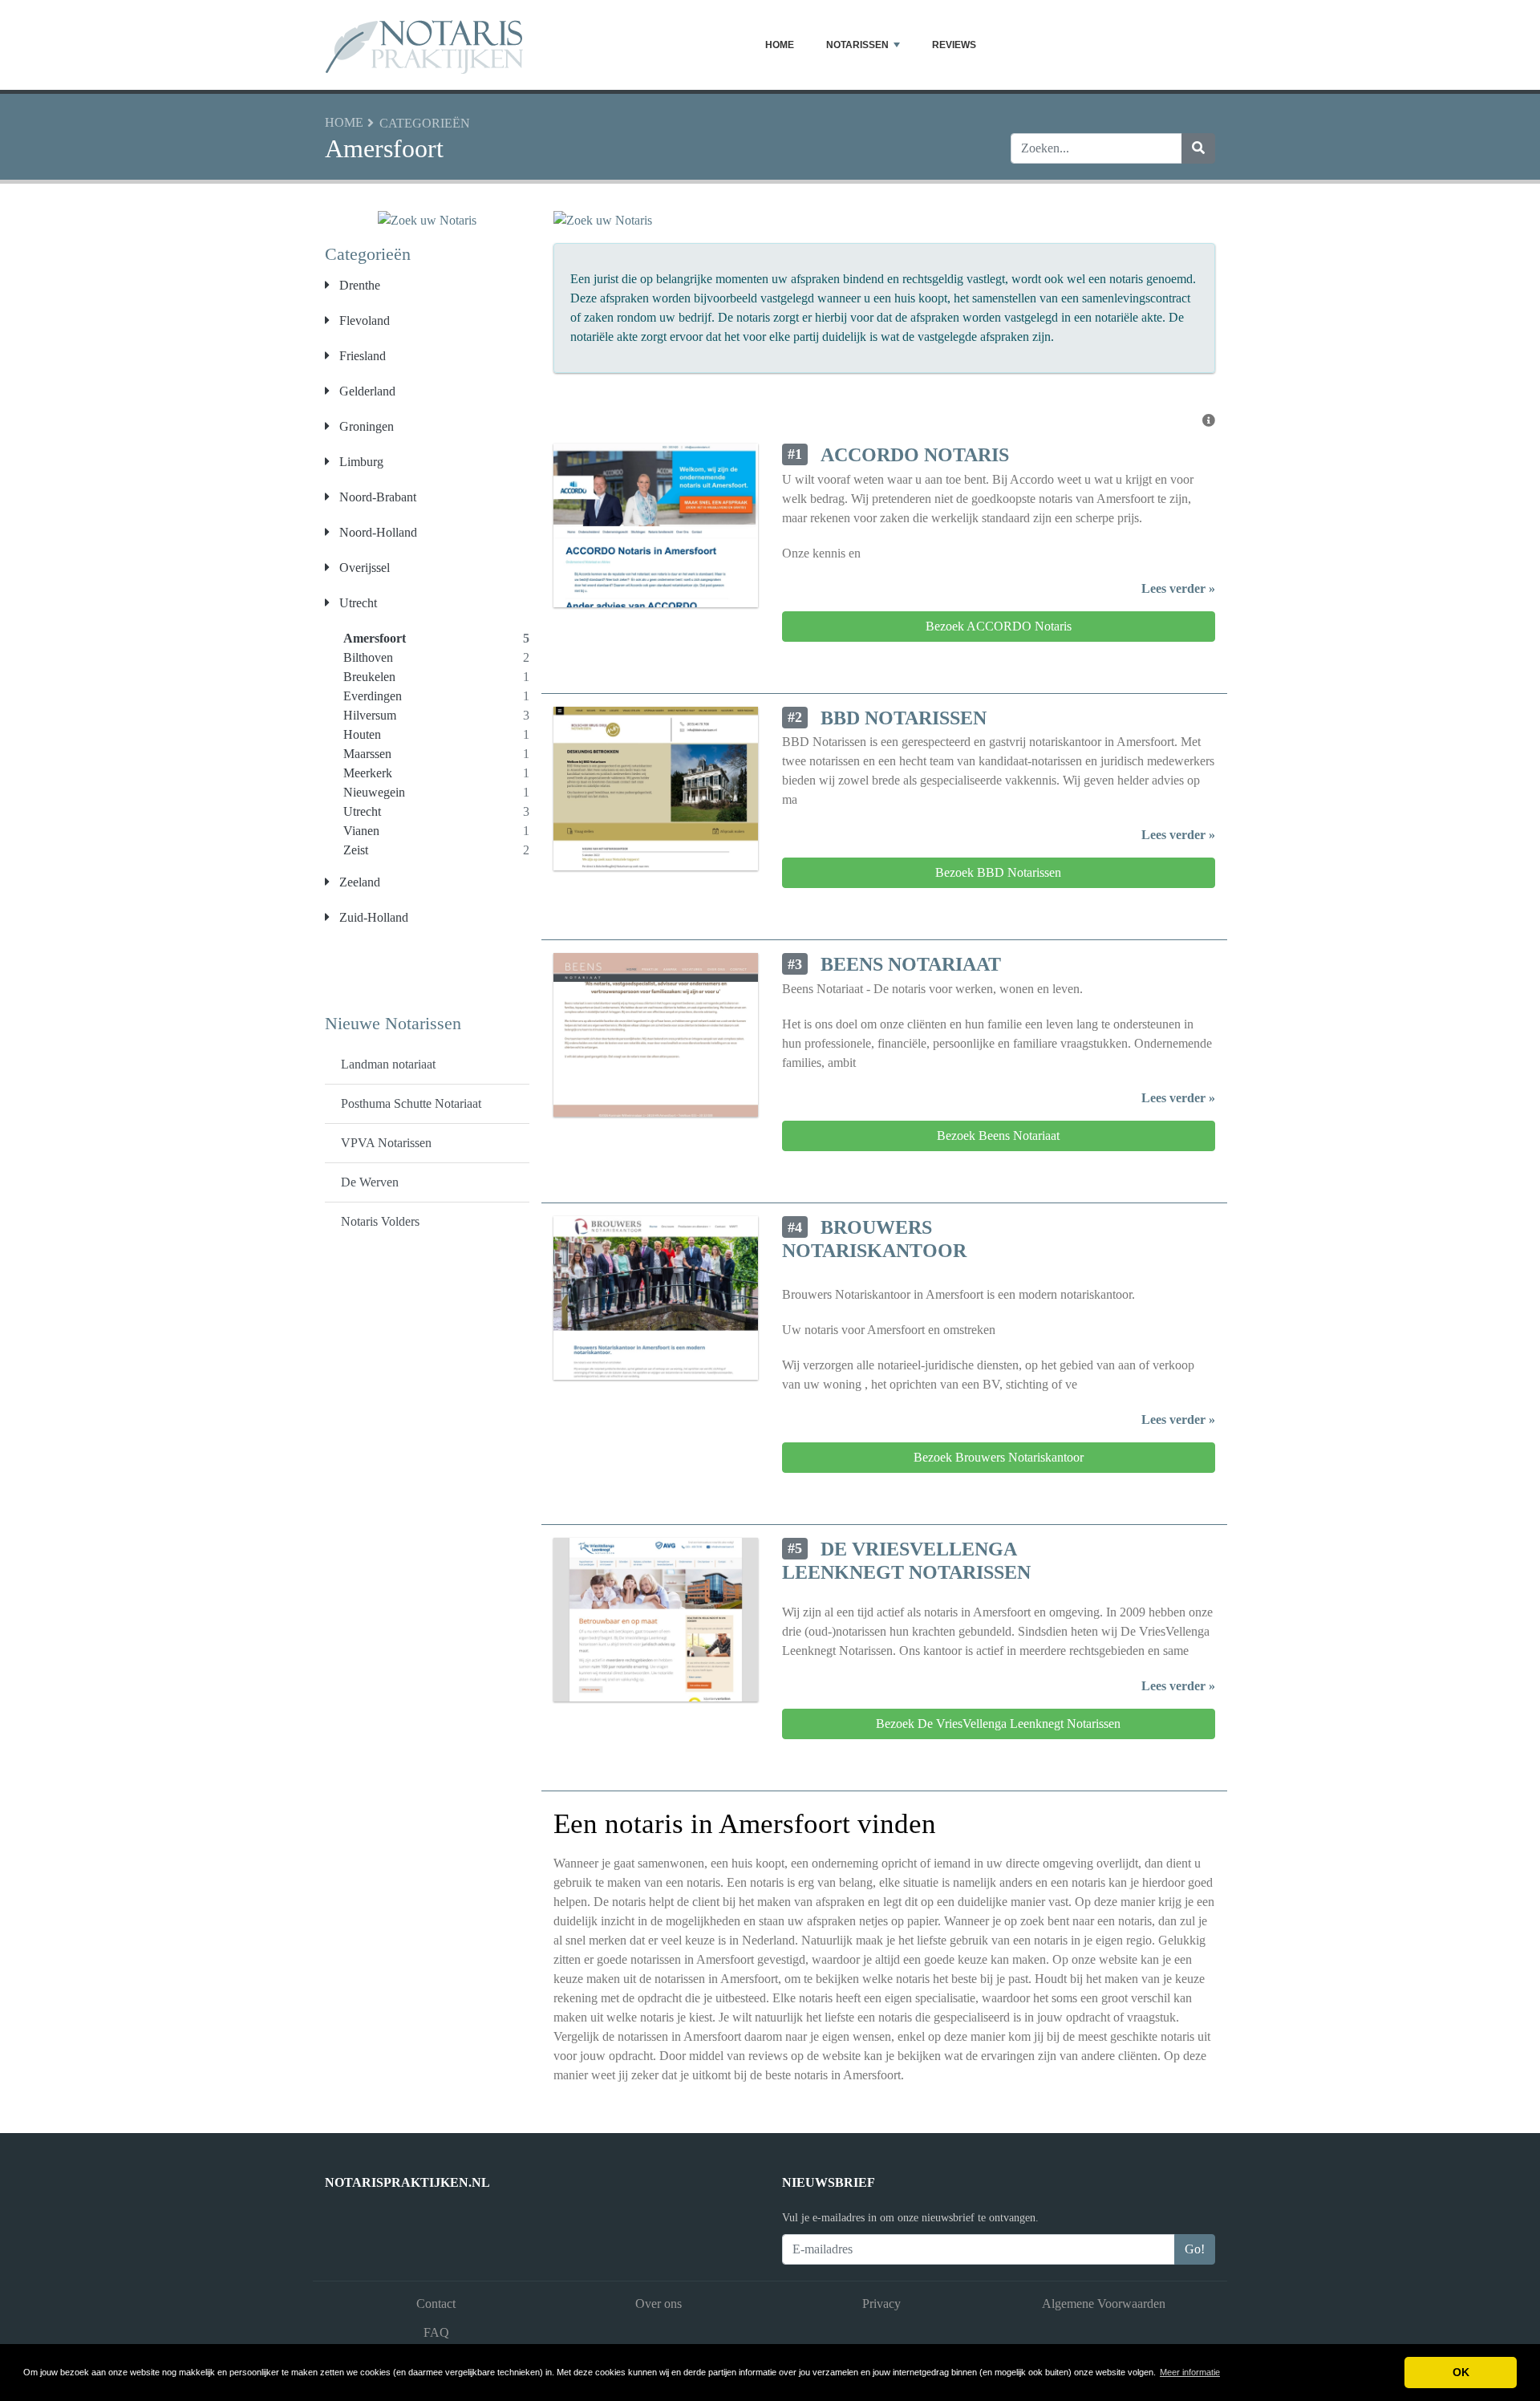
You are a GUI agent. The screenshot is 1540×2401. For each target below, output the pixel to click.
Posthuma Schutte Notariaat (411, 1103)
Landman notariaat (388, 1064)
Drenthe (358, 285)
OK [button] (1461, 2372)
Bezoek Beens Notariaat (998, 1136)
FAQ (436, 2332)
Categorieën (425, 123)
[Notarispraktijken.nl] (425, 45)
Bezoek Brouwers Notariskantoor (999, 1457)
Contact (436, 2304)
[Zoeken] (1198, 148)
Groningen (365, 426)
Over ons (659, 2304)
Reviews (954, 45)
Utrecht (357, 603)
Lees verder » (1178, 588)
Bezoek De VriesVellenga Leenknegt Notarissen (998, 1724)
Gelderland (366, 391)
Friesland (361, 356)
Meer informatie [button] (1190, 2372)
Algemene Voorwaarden (1104, 2304)
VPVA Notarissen (386, 1143)
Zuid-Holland (372, 917)
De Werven (370, 1182)
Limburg (360, 462)
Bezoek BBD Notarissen (998, 872)
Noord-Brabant (376, 497)
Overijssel (363, 568)
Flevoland (363, 320)
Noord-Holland (377, 532)
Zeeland (358, 882)
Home (780, 45)
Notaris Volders (380, 1221)
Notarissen (857, 45)
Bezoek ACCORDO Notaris (999, 626)
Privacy (881, 2304)
